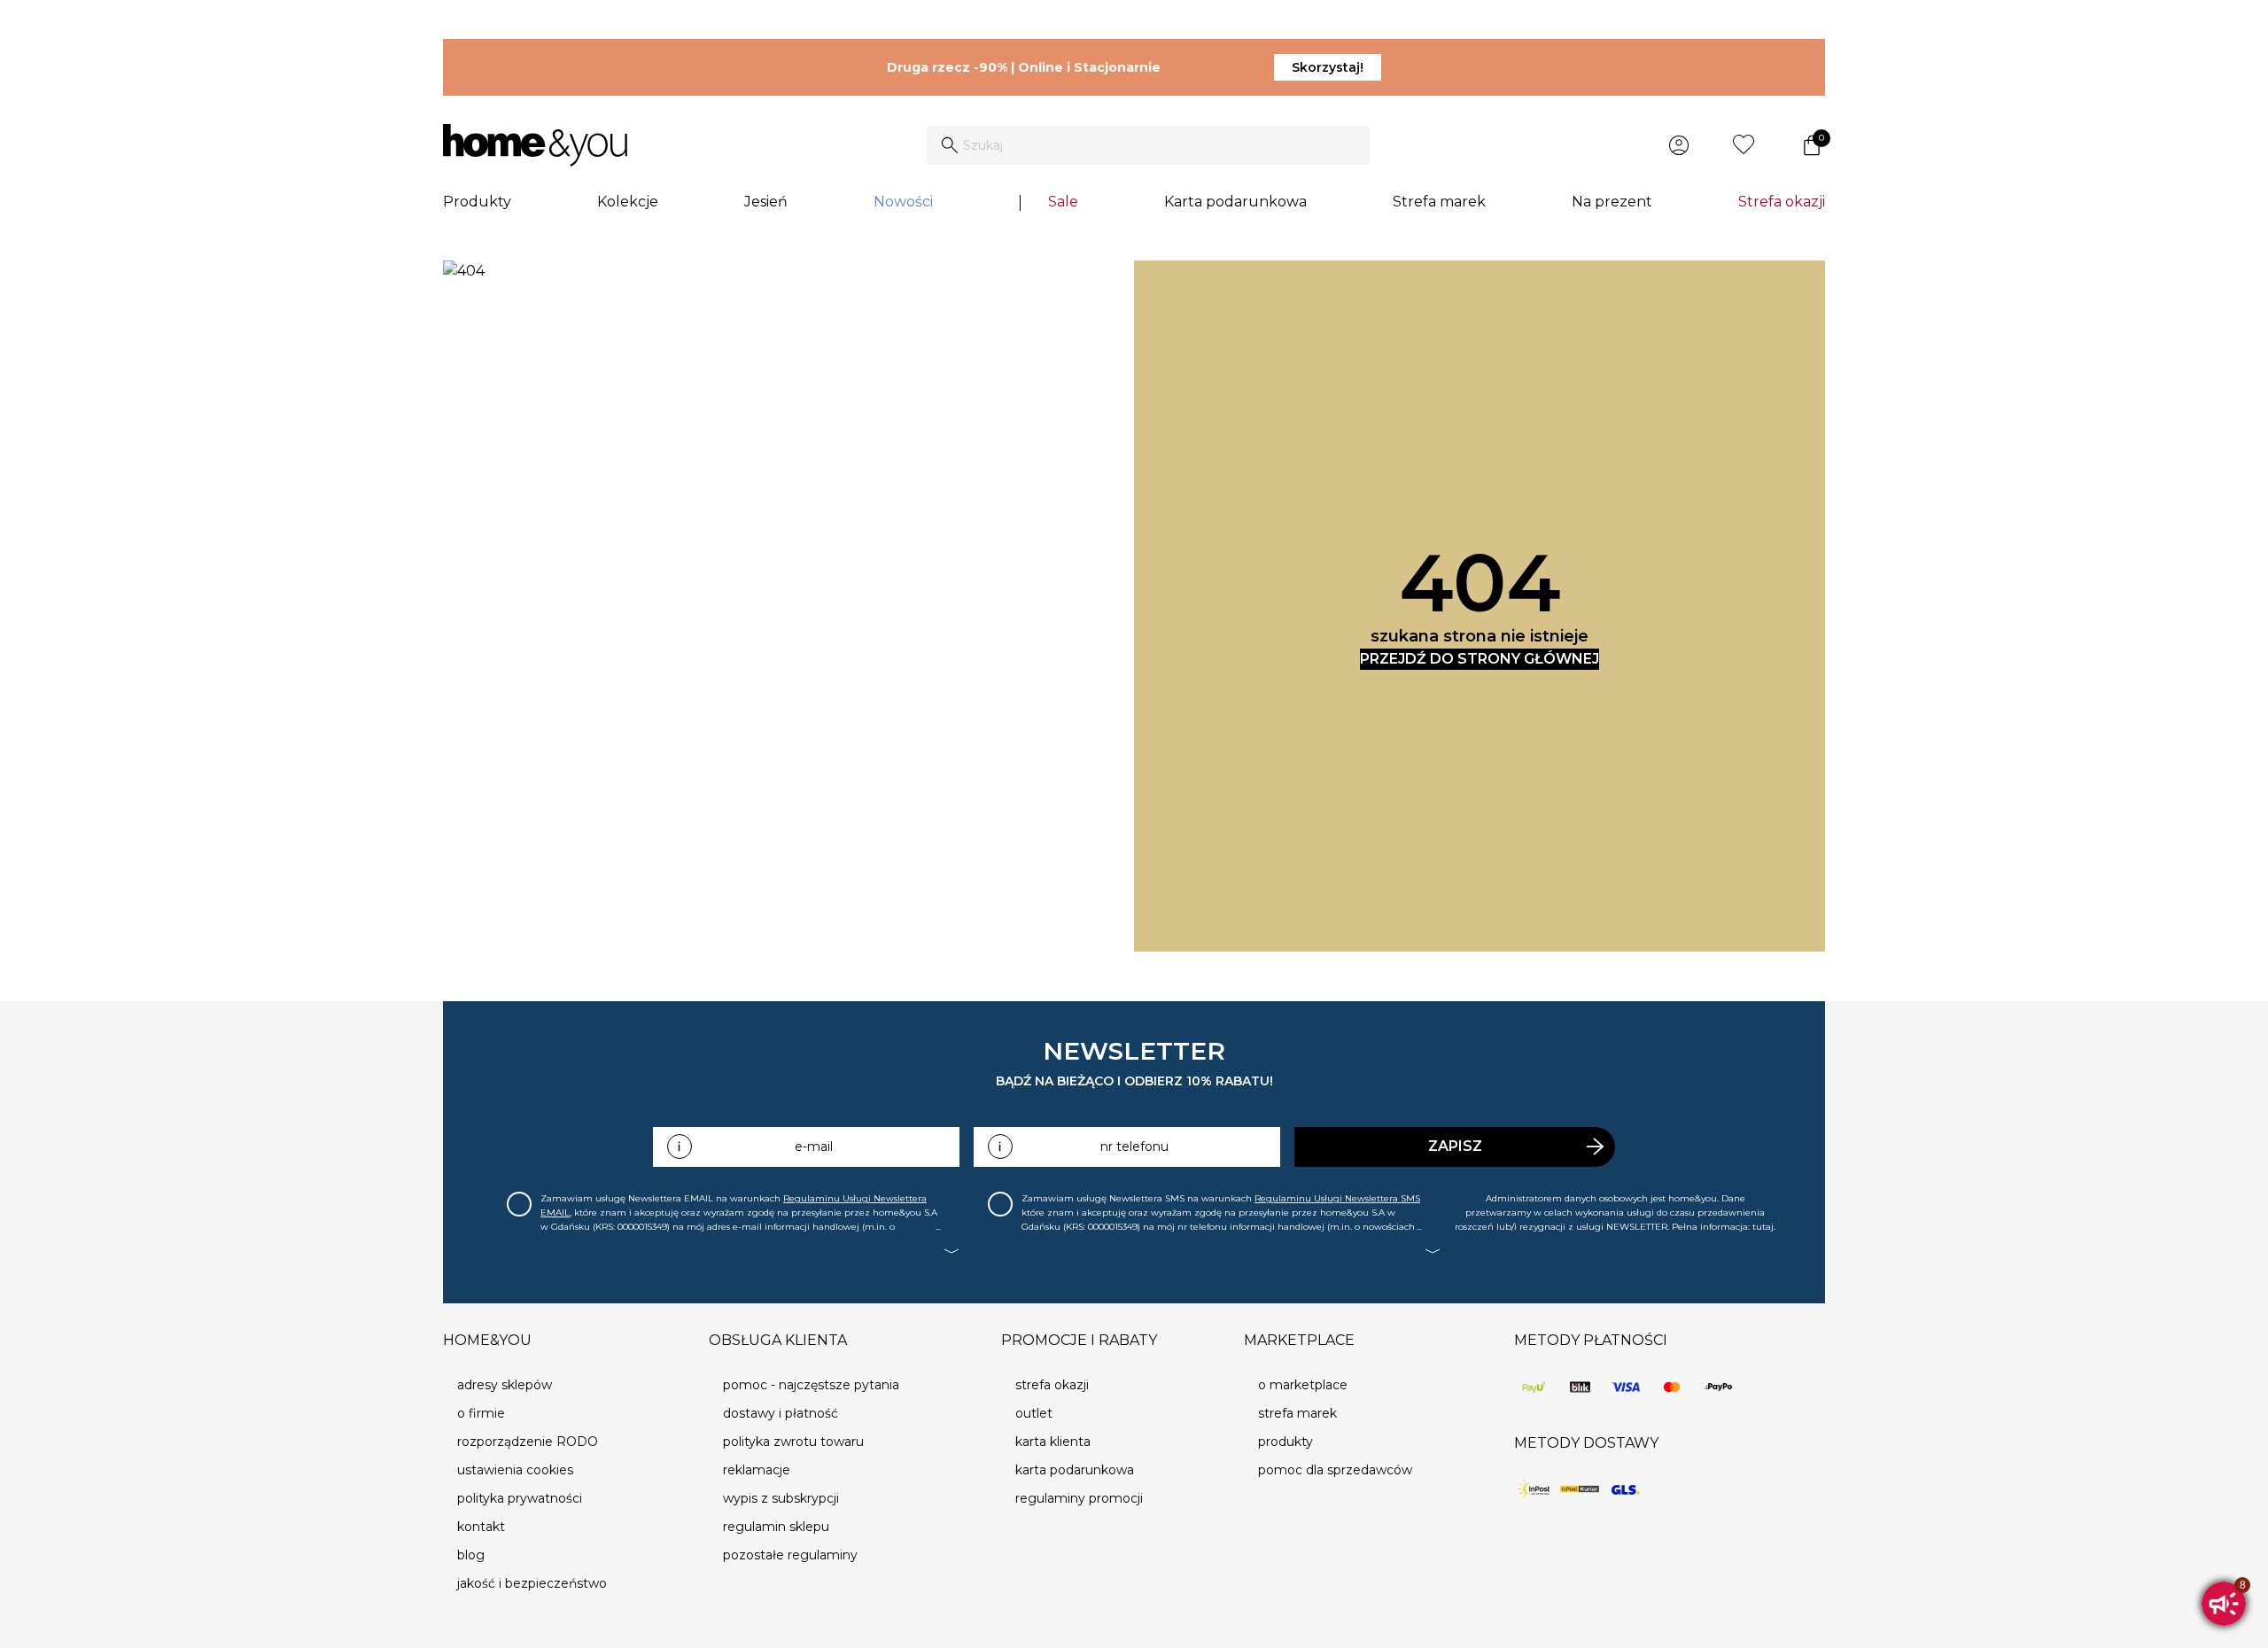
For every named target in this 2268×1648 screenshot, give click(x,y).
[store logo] (535, 145)
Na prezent (1612, 202)
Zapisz (1455, 1146)
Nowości (903, 202)
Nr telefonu (1134, 1147)
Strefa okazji (1782, 202)
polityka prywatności (520, 1498)
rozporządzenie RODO (528, 1442)
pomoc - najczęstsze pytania (811, 1385)
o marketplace (1303, 1385)
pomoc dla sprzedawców (1335, 1470)
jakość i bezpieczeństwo (532, 1583)
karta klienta (1053, 1442)
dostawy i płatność (781, 1413)
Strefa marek (1439, 202)
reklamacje (757, 1470)
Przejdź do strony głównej (1480, 659)
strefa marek (1297, 1413)
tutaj (1763, 1227)
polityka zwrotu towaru (793, 1442)
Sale (1063, 202)
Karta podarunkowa (1235, 202)
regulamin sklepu (776, 1527)
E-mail (814, 1147)
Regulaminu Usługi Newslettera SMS (1337, 1198)
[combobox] (1148, 145)
